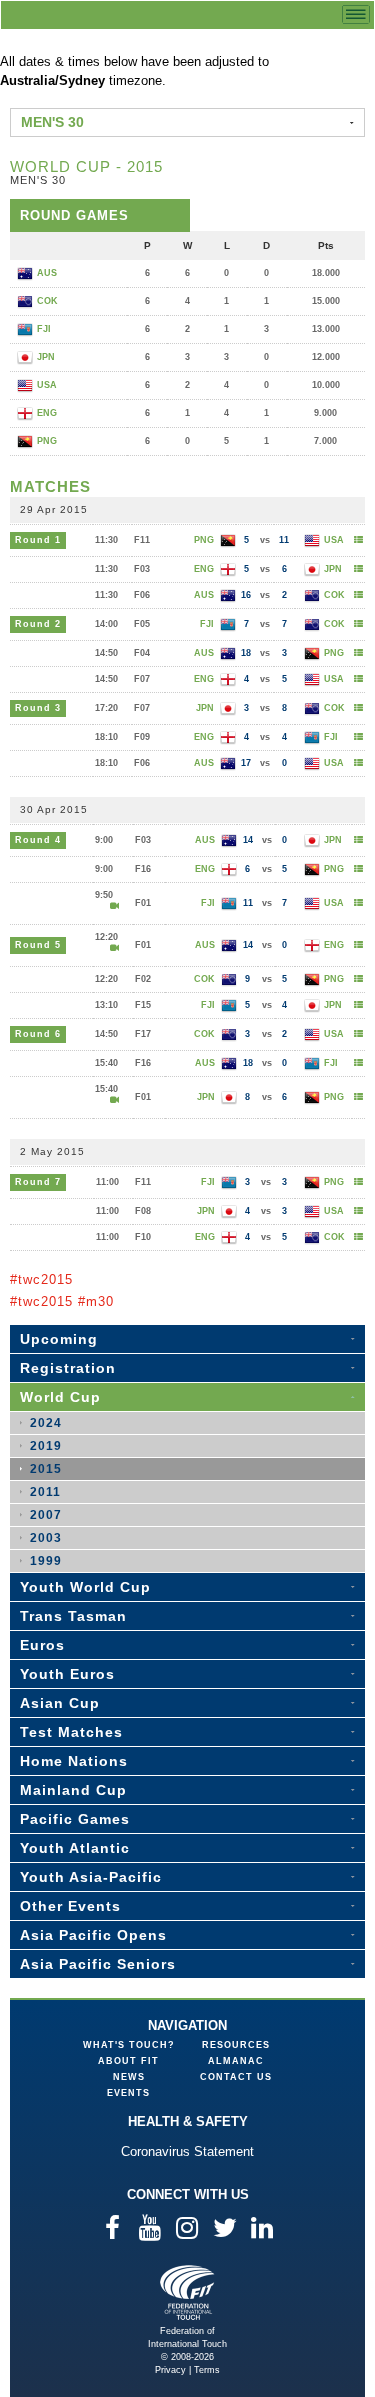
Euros (42, 1645)
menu (356, 14)
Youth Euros (67, 1674)
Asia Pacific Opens (93, 1935)
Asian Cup (60, 1703)
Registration (68, 1368)
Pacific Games (75, 1819)
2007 (46, 1515)
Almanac (236, 2061)
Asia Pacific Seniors (98, 1964)
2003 (46, 1538)
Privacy (170, 2370)
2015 (46, 1469)
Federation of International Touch (187, 2292)
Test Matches (71, 1732)
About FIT (128, 2061)
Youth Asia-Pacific (91, 1877)
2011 (45, 1492)
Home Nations (74, 1761)
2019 (46, 1446)
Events (128, 2093)
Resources (236, 2045)
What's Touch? (129, 2045)
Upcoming (59, 1339)
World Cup (60, 1397)
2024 (46, 1423)
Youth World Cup (85, 1587)
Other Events (70, 1906)
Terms (207, 2370)
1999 (46, 1561)
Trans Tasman (73, 1616)
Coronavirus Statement (187, 2151)
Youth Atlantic (75, 1848)
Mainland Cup (73, 1790)
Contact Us (236, 2077)
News (129, 2077)
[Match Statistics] (358, 540)
